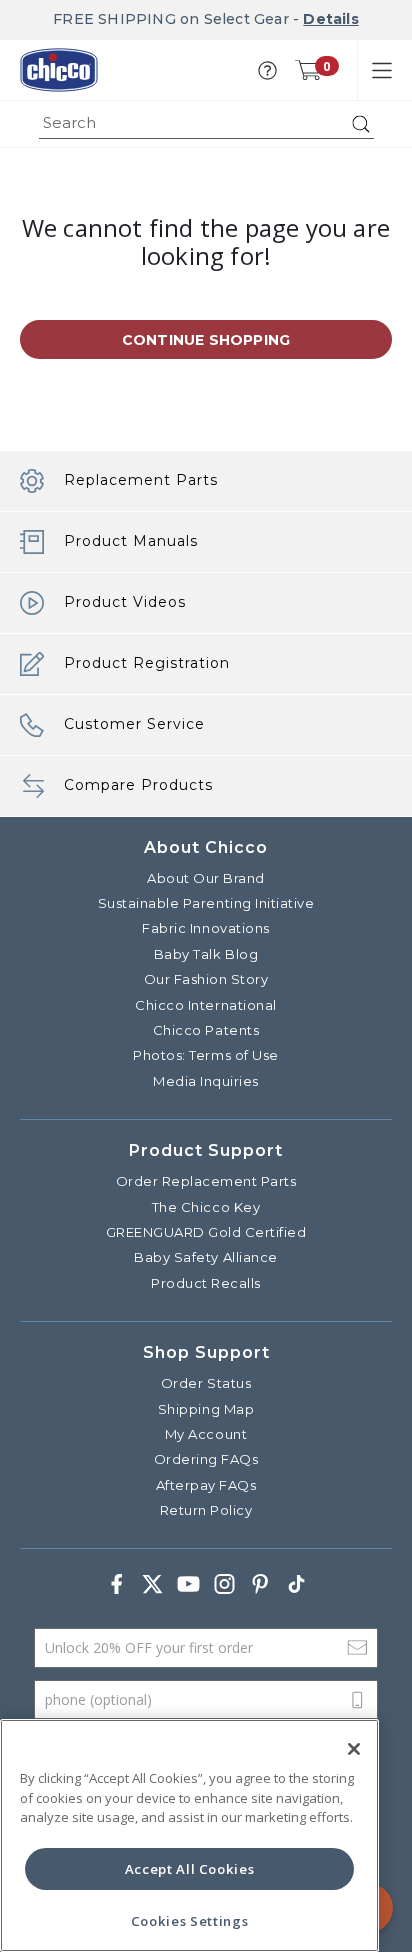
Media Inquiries (206, 1081)
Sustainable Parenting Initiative (206, 903)
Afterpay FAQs (206, 1485)
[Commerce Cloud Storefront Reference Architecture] (59, 70)
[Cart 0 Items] (308, 70)
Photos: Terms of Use (205, 1055)
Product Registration (147, 663)
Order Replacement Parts (206, 1181)
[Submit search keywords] (361, 124)
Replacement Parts (141, 480)
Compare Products (138, 785)
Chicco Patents (206, 1030)
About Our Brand (206, 878)
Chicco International (205, 1005)
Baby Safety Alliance (205, 1257)
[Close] (354, 1749)
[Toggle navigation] (382, 70)
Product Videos (125, 602)
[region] (189, 1835)
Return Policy (206, 1510)
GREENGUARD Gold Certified (206, 1232)
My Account (206, 1434)
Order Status (206, 1383)
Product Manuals (131, 541)
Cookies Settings (190, 1921)
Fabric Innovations (205, 928)
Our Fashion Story (206, 979)
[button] (267, 70)
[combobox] (206, 124)
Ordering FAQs (206, 1459)
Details (330, 19)
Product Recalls (206, 1283)
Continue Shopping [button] (206, 340)
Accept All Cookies (190, 1869)
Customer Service (134, 724)
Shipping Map (206, 1409)
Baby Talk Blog (206, 954)
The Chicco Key (206, 1207)
